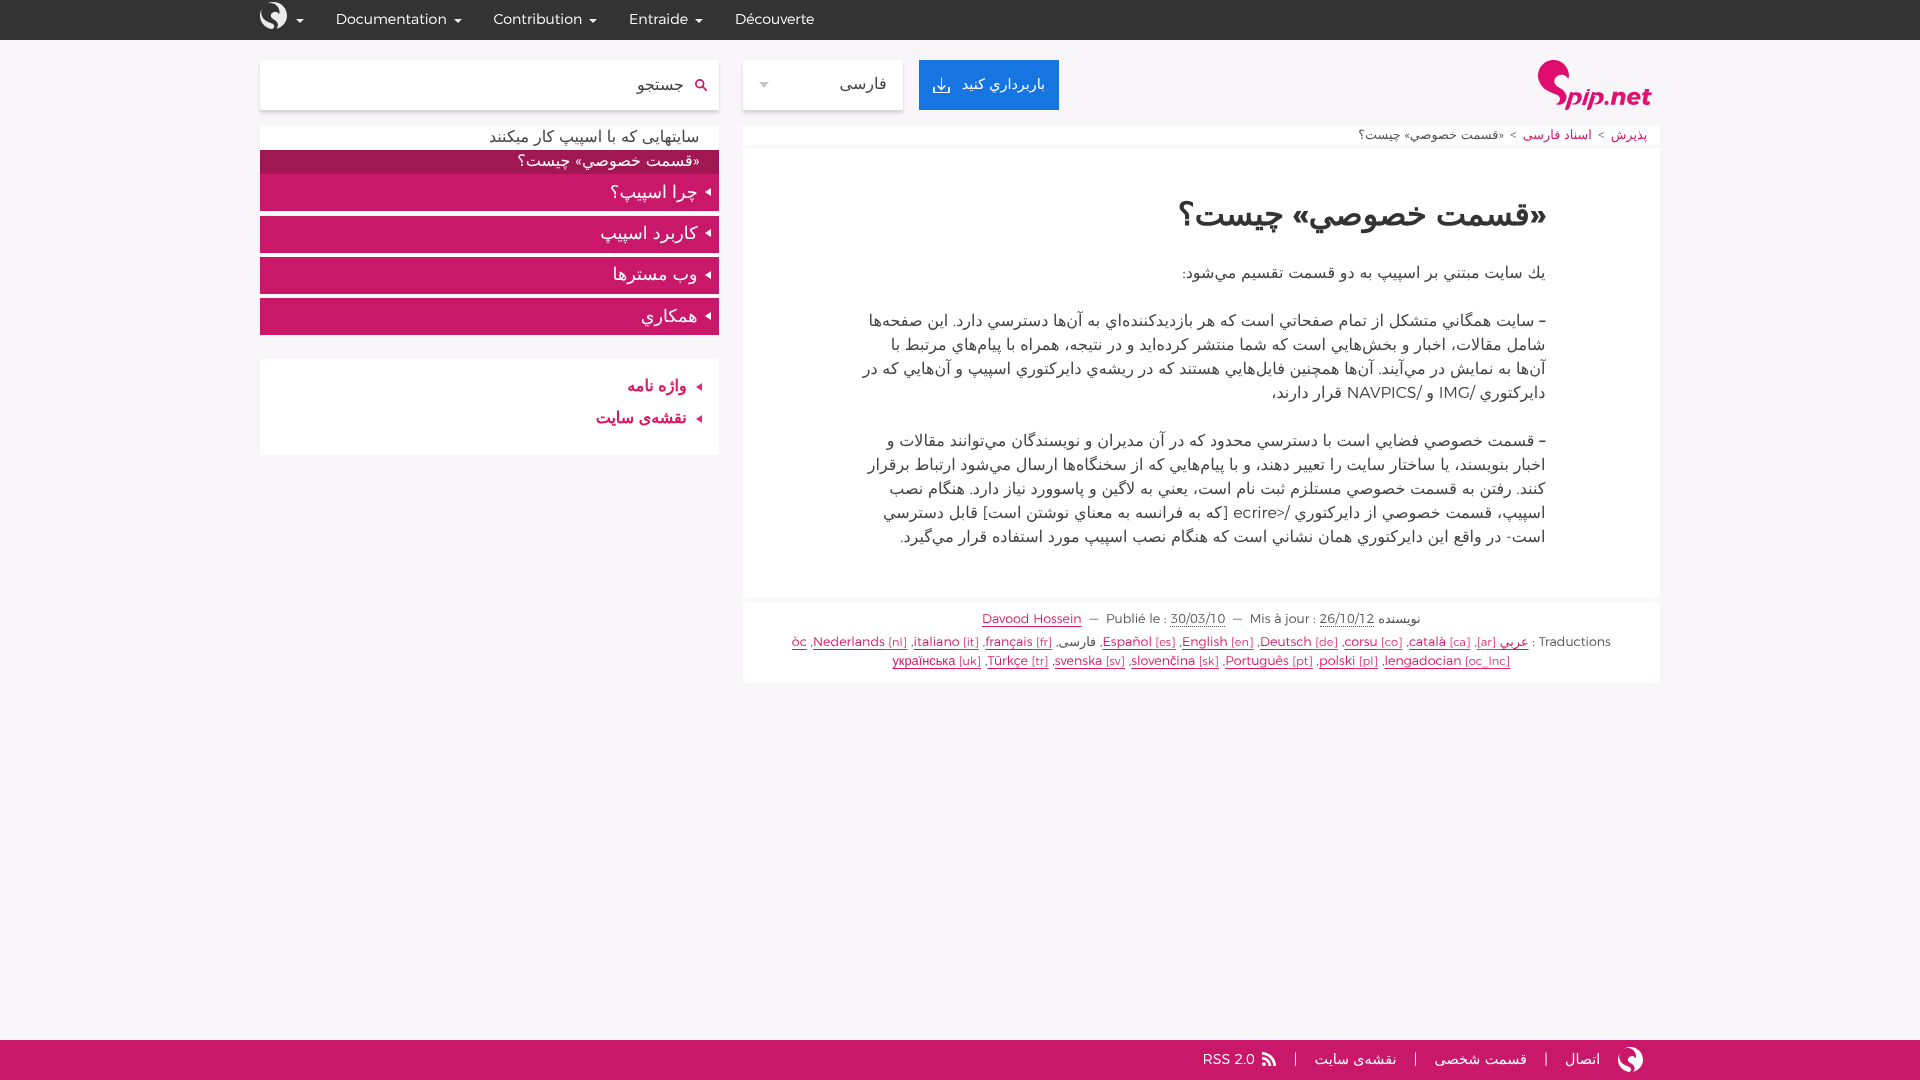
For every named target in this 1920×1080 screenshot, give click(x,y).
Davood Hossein (1032, 619)
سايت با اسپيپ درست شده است (1630, 1060)
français (1008, 642)
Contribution (537, 19)
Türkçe (1007, 661)
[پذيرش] (1595, 85)
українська (923, 661)
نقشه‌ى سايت (641, 419)
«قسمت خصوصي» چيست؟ (608, 162)
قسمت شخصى (1481, 1059)
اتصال (1582, 1059)
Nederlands (849, 642)
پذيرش (1627, 135)
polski (1337, 661)
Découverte (775, 19)
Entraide (658, 19)
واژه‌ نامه (656, 387)
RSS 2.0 (1228, 1059)
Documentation (391, 19)
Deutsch (1286, 642)
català (1427, 642)
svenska (1078, 661)
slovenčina (1163, 661)
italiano (937, 642)
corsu (1360, 642)
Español (1126, 642)
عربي (1514, 642)
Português (1257, 661)
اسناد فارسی (1557, 135)
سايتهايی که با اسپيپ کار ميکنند (594, 138)
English (1205, 642)
